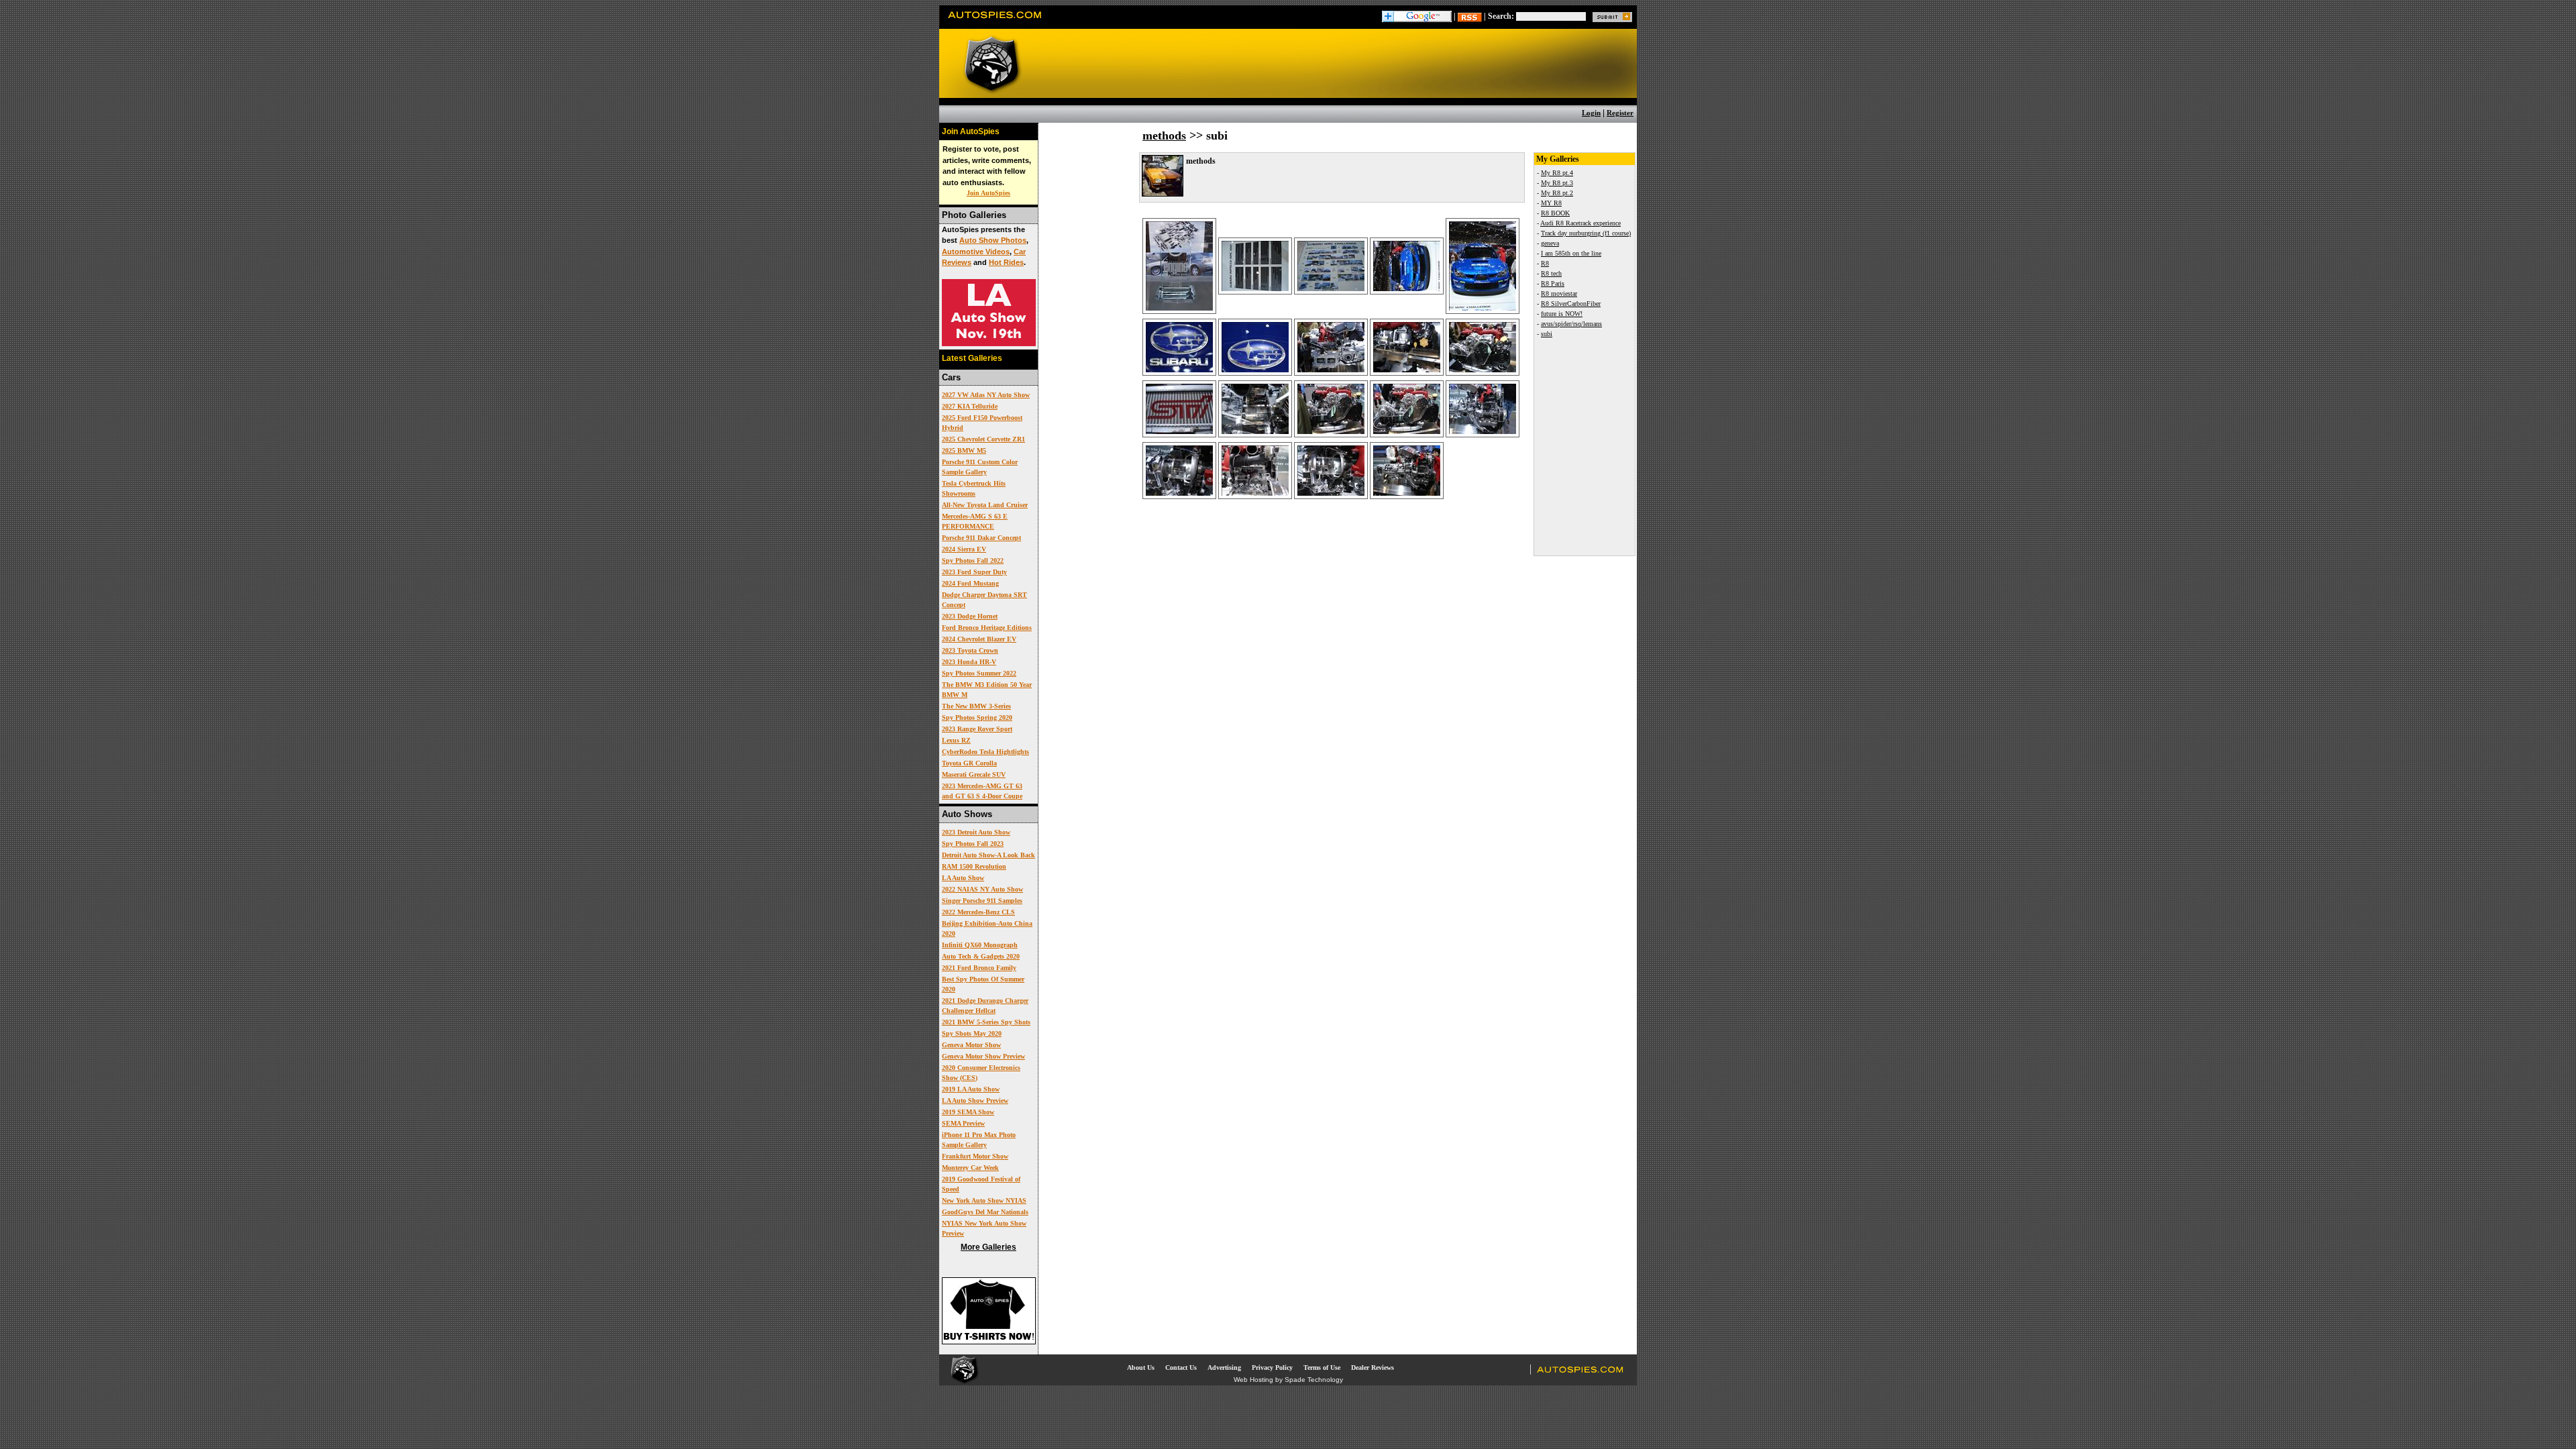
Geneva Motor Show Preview (983, 1056)
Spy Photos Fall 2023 (973, 844)
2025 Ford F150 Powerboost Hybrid (982, 423)
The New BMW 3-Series (976, 706)
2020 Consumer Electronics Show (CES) (981, 1073)
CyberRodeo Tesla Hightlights (985, 752)
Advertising (1224, 1367)
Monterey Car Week (970, 1168)
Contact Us (1181, 1367)
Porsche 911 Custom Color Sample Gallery (980, 467)
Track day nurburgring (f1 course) (1586, 233)
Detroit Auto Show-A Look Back (988, 855)
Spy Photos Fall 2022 (973, 560)
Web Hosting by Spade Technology (1288, 1380)
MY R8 (1551, 203)
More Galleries (988, 1247)
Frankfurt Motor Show (975, 1156)
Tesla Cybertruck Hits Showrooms (974, 488)
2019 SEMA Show (968, 1112)
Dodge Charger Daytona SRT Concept (984, 600)
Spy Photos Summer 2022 (979, 673)
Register (1620, 113)
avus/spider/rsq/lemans (1571, 324)
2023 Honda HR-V (969, 662)
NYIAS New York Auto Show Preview (984, 1228)
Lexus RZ (956, 740)
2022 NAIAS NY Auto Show (982, 889)
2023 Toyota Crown (970, 650)
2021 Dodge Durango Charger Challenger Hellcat (985, 1006)
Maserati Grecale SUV (974, 774)
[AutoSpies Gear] (989, 1342)
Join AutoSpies (988, 193)
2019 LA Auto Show (971, 1089)
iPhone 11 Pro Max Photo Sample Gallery (979, 1140)
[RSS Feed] (1470, 16)
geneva (1550, 243)
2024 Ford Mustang (970, 583)
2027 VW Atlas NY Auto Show (986, 395)
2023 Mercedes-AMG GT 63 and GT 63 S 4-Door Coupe (982, 791)
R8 (1545, 263)
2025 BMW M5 (964, 450)
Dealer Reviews (1373, 1367)
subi (1547, 334)
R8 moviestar (1559, 293)
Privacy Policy (1272, 1367)
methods (1164, 136)
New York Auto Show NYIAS (984, 1200)
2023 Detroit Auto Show (976, 832)
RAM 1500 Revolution (974, 866)
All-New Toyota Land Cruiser (985, 505)
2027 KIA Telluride (970, 406)
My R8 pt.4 (1557, 173)
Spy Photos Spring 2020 (977, 717)
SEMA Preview (963, 1123)
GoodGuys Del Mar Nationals (985, 1212)
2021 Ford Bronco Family (979, 968)
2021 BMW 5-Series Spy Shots (986, 1022)
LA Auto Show (963, 878)
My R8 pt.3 (1557, 183)
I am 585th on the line (1571, 253)
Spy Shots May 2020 (972, 1033)
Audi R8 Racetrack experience (1580, 223)
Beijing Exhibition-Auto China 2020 (987, 928)
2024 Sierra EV (964, 549)
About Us (1141, 1367)
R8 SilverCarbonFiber (1571, 304)
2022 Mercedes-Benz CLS (978, 912)
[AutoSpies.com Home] (995, 23)
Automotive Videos (976, 252)
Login (1591, 113)
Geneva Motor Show (971, 1045)
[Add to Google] (1417, 16)
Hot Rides (1006, 262)
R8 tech (1551, 273)
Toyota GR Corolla (969, 763)
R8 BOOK (1555, 213)
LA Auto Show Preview (975, 1101)
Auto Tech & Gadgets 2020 (981, 956)
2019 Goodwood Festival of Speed (981, 1184)
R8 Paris (1553, 283)
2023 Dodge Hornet (970, 616)
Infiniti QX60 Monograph (980, 945)
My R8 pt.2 (1557, 193)
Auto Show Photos (993, 240)
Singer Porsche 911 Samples (982, 901)
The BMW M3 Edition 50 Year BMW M (987, 690)
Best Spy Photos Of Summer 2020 (983, 984)
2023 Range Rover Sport (977, 729)
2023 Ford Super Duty (974, 572)
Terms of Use (1322, 1367)
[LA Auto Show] (989, 343)
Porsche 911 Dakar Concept (981, 538)
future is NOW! (1562, 314)
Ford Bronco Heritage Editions (987, 628)
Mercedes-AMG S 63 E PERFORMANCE (975, 521)
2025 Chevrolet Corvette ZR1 (983, 439)
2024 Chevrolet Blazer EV (979, 639)
